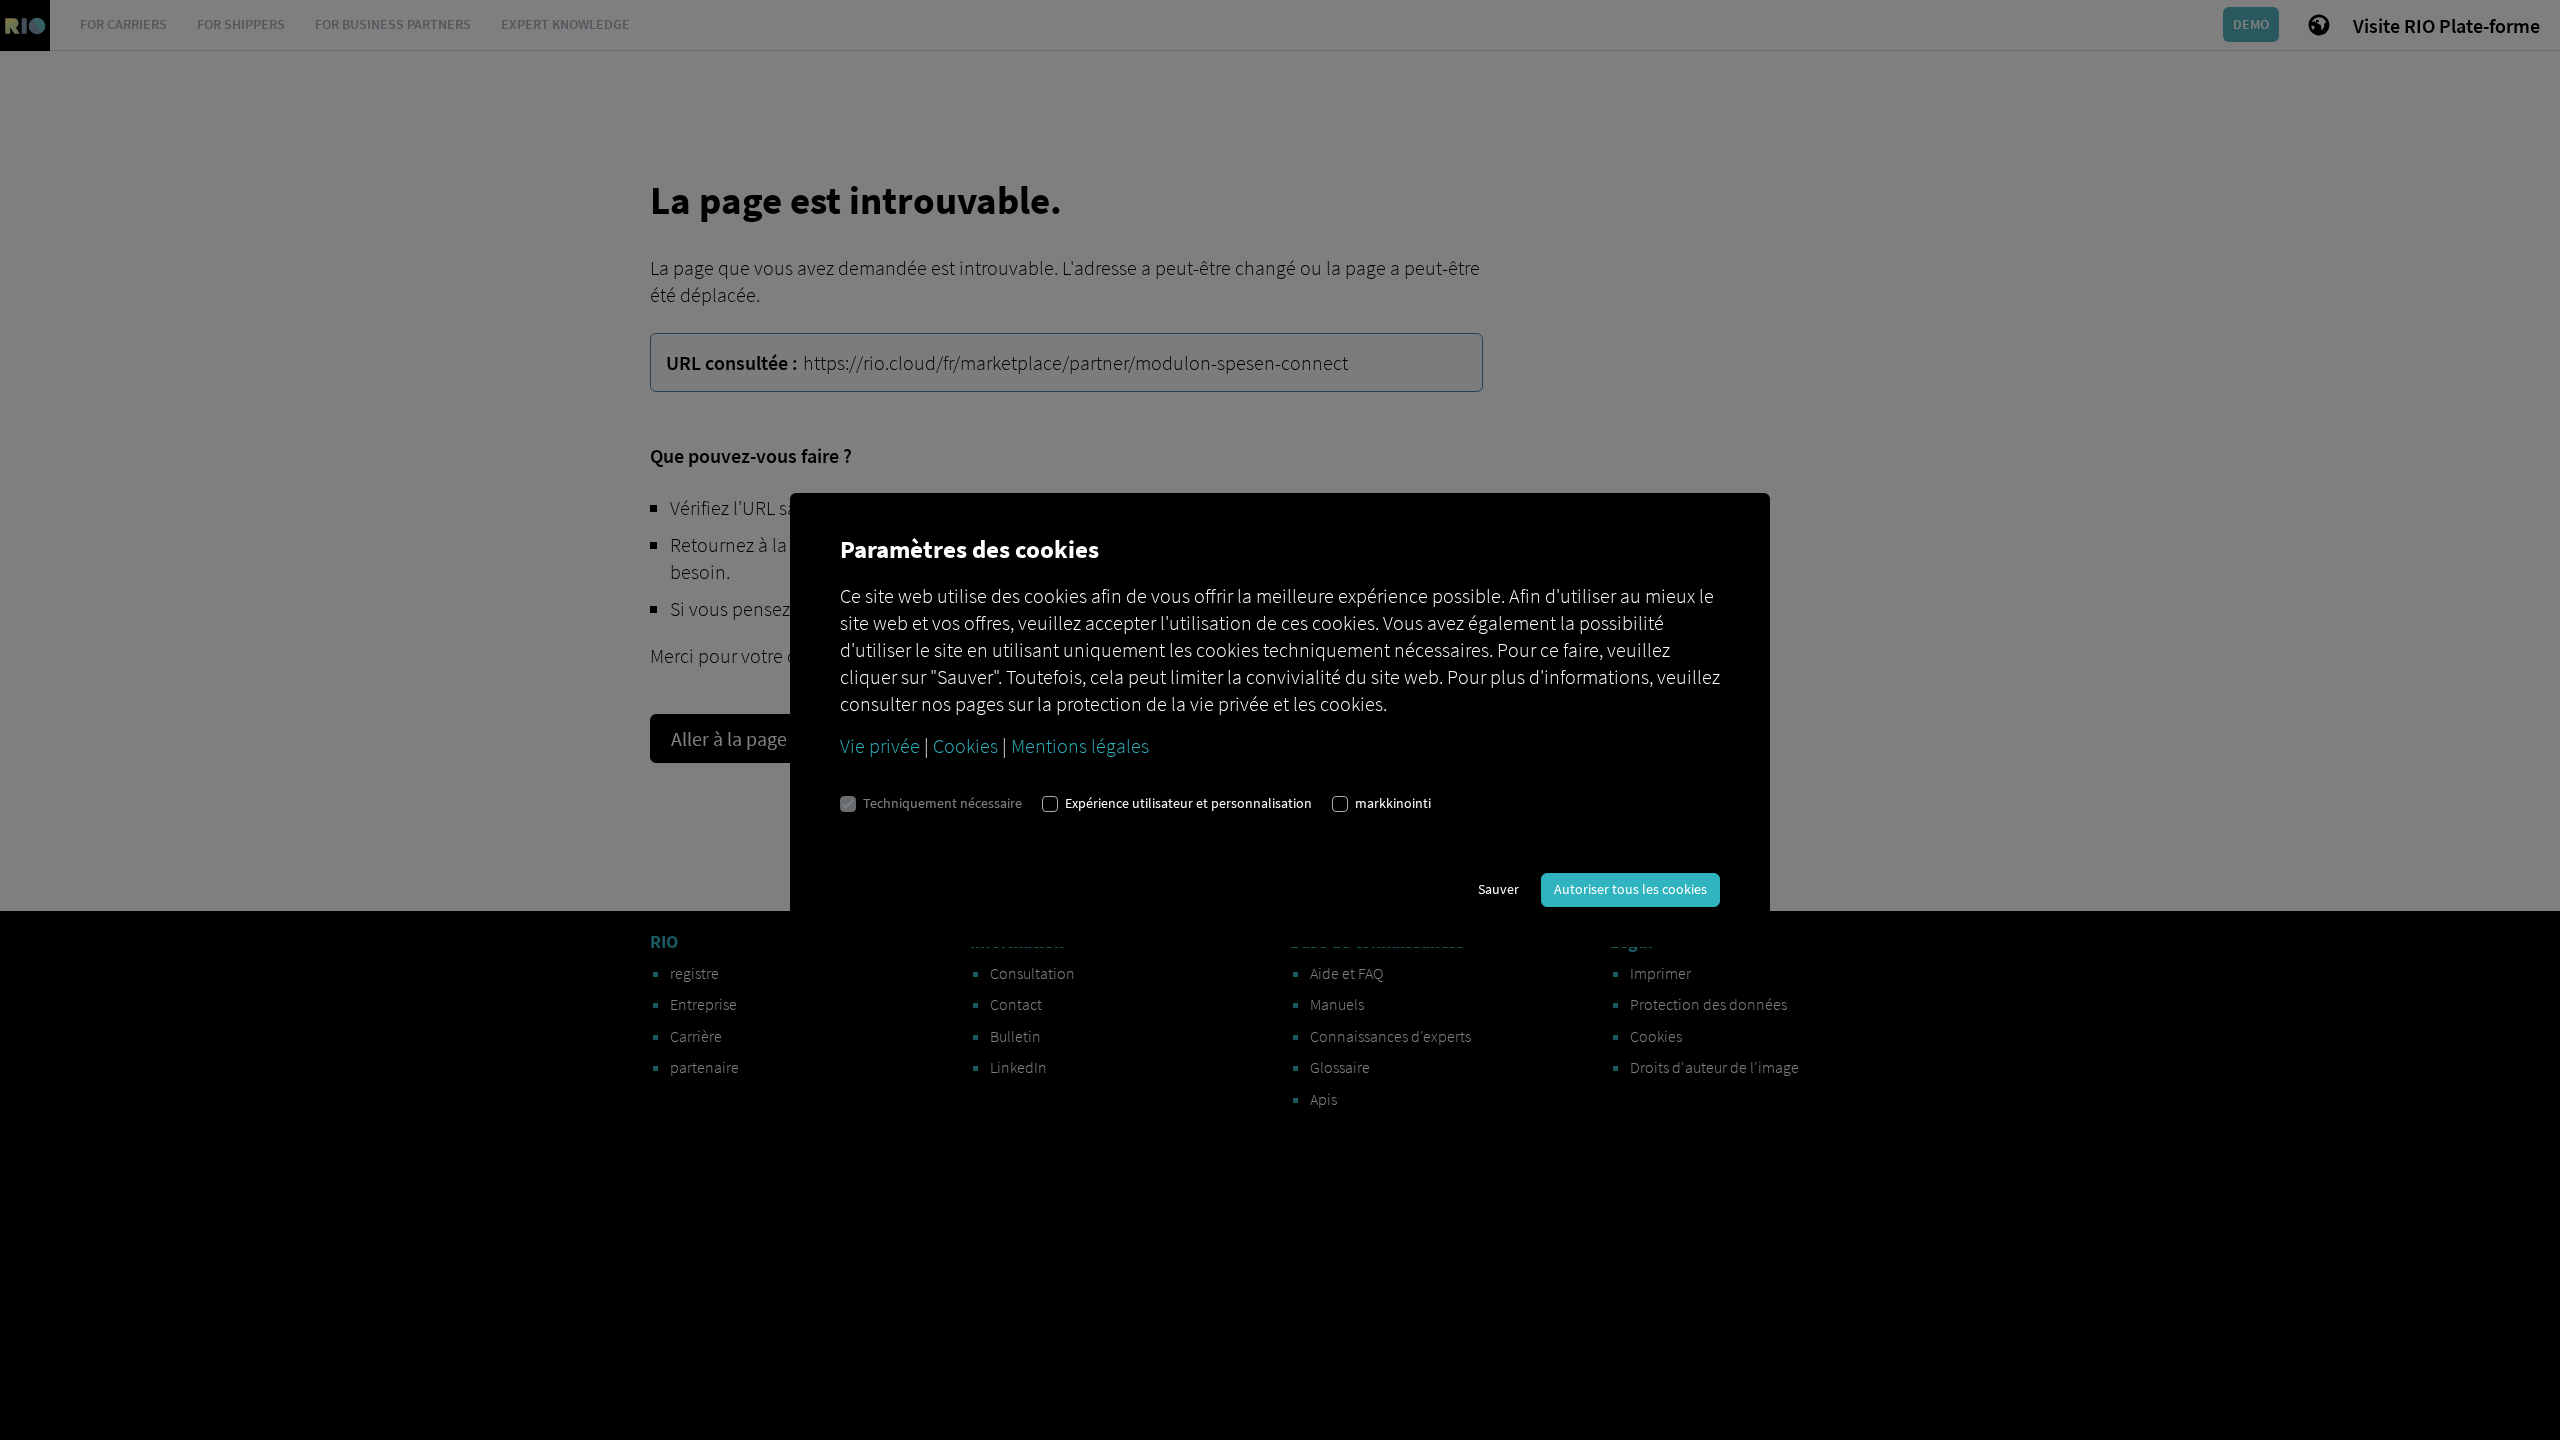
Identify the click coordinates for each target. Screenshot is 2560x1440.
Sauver (1498, 889)
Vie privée (880, 745)
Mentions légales (1080, 745)
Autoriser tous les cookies (1630, 889)
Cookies (965, 745)
